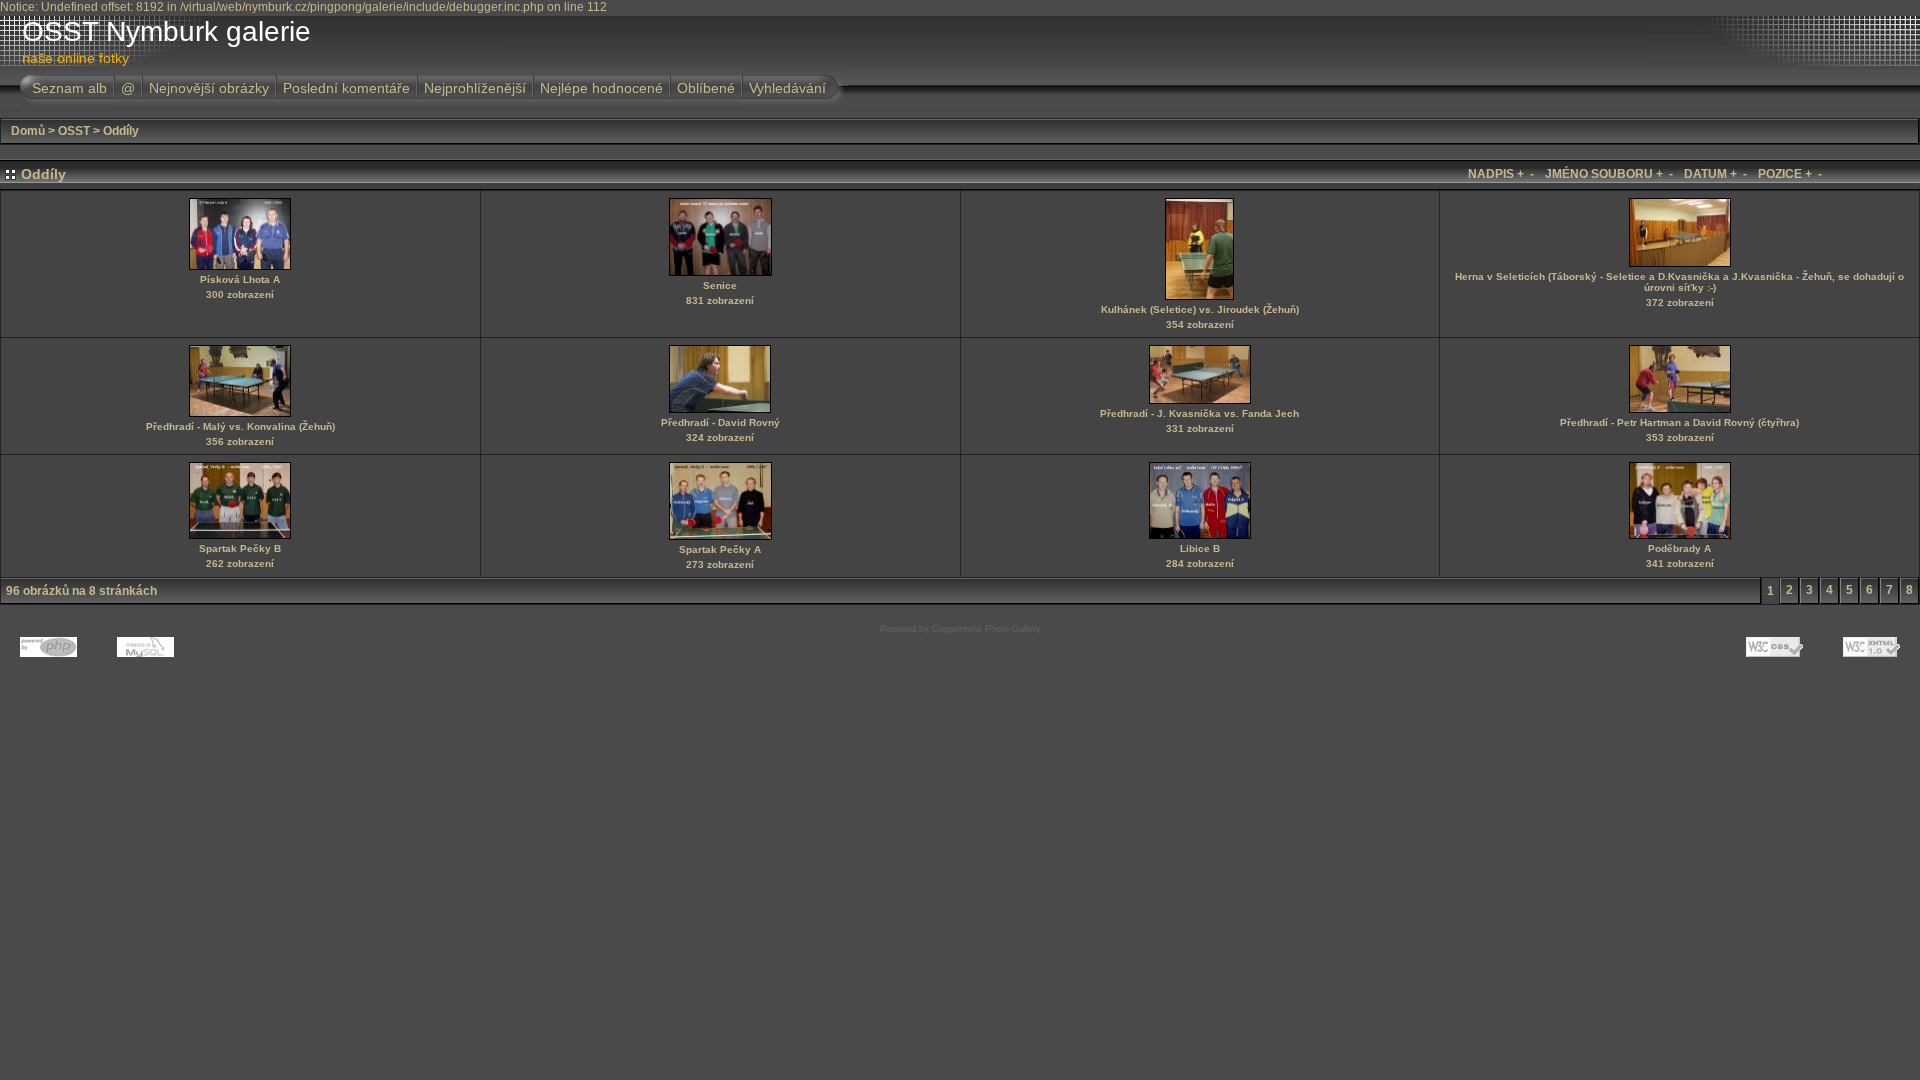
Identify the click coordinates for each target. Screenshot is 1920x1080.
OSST (74, 131)
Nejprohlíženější (475, 88)
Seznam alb (69, 88)
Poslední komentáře (346, 88)
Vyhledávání (787, 88)
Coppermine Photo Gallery (986, 629)
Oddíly (121, 131)
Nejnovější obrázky (209, 88)
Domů (28, 131)
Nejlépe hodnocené (601, 88)
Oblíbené (706, 88)
